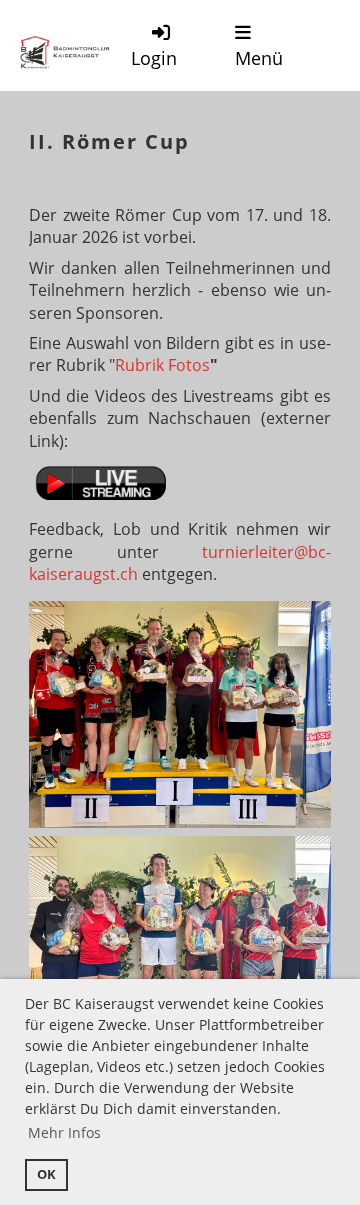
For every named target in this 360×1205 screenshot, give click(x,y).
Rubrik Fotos (162, 365)
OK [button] (46, 1174)
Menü (259, 58)
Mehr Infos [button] (64, 1132)
